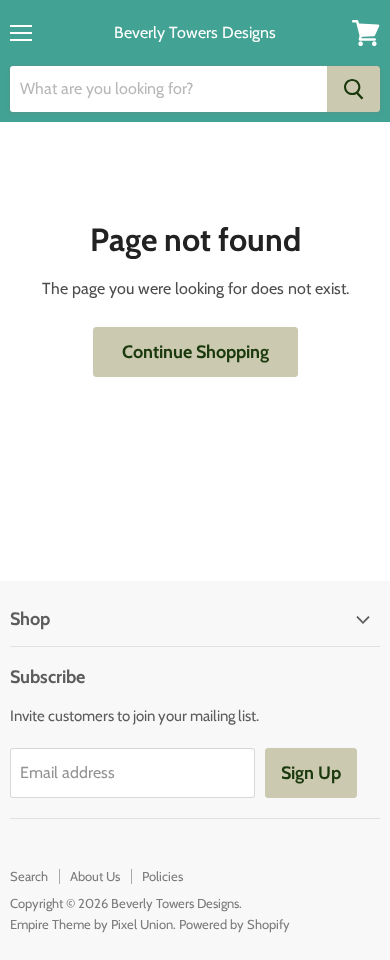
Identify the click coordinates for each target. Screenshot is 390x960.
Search (29, 876)
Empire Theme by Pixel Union (91, 924)
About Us (95, 876)
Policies (162, 876)
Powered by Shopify (234, 924)
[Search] (353, 89)
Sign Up (311, 773)
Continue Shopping (195, 352)
